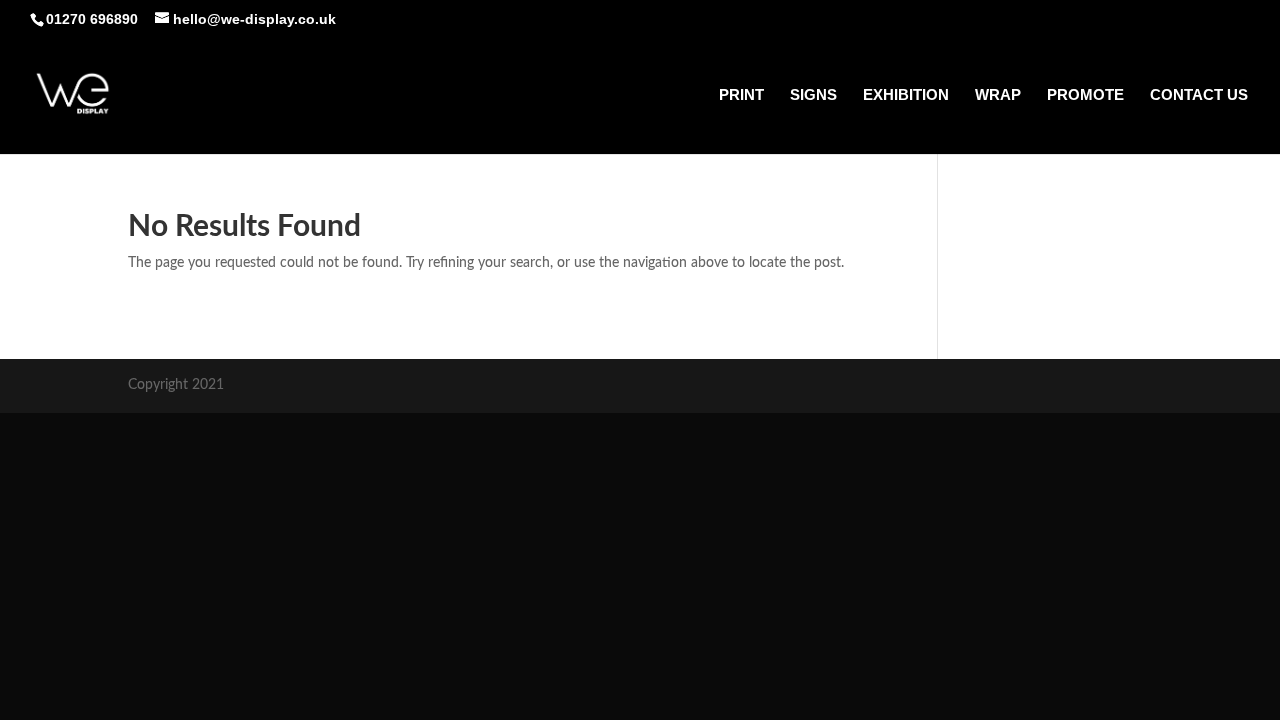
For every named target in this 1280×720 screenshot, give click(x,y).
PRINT (741, 95)
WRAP (998, 95)
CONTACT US (1199, 95)
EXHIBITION (906, 95)
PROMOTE (1085, 95)
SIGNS (813, 95)
